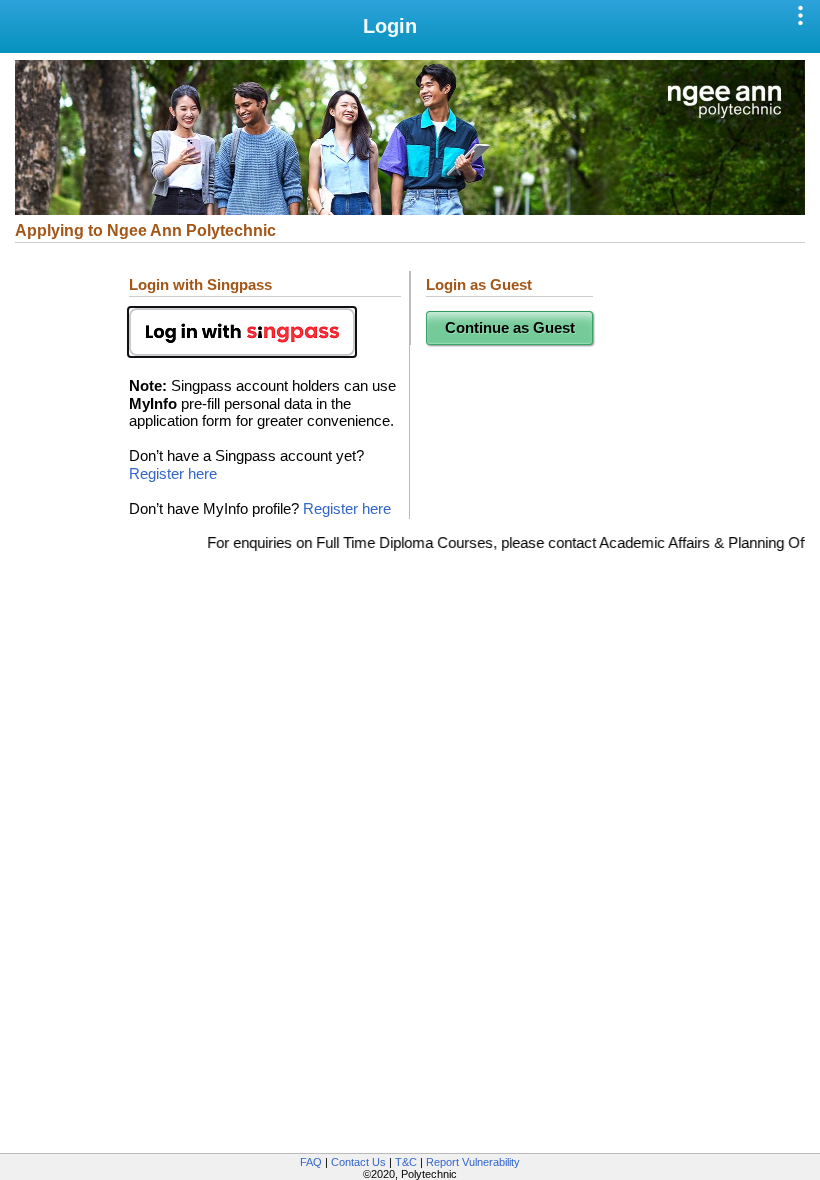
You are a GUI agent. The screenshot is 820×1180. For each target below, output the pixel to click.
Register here (173, 474)
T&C (406, 1162)
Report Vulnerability (473, 1162)
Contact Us (358, 1162)
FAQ (311, 1162)
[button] (802, 17)
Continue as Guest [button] (510, 328)
